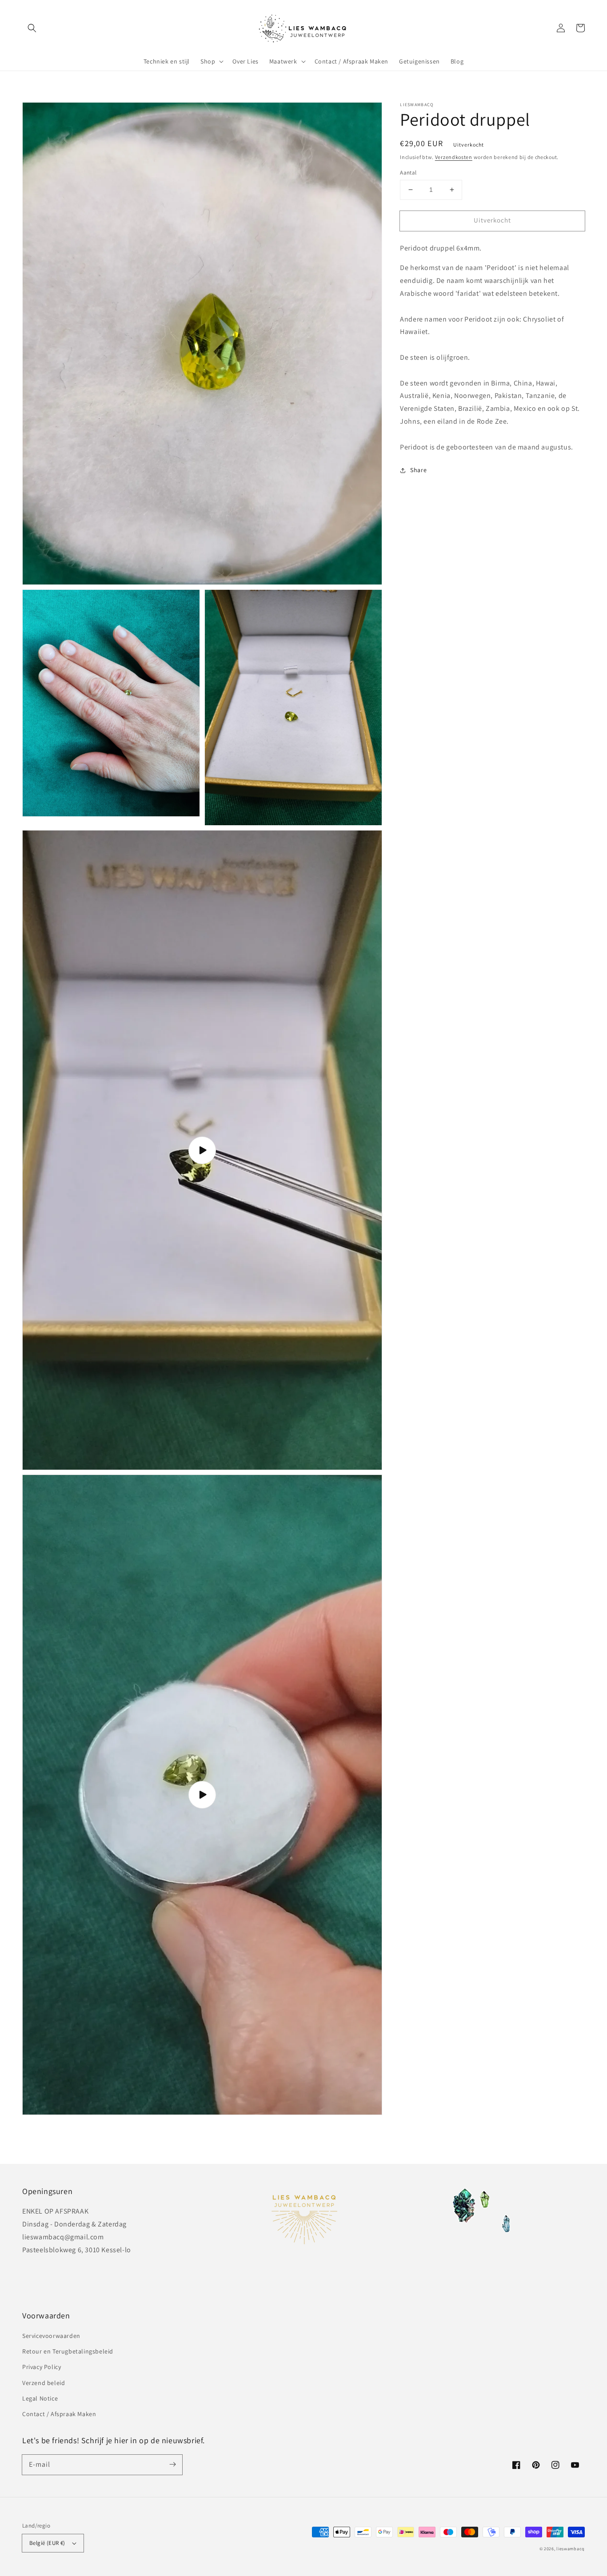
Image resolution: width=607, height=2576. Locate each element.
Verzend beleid (44, 2383)
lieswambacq (571, 2549)
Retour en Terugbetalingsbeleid (68, 2351)
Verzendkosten (454, 157)
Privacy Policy (42, 2367)
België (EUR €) (47, 2543)
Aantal (408, 173)
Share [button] (418, 470)
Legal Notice (40, 2398)
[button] (32, 28)
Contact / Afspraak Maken (59, 2414)
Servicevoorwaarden (51, 2336)
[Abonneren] (172, 2465)
